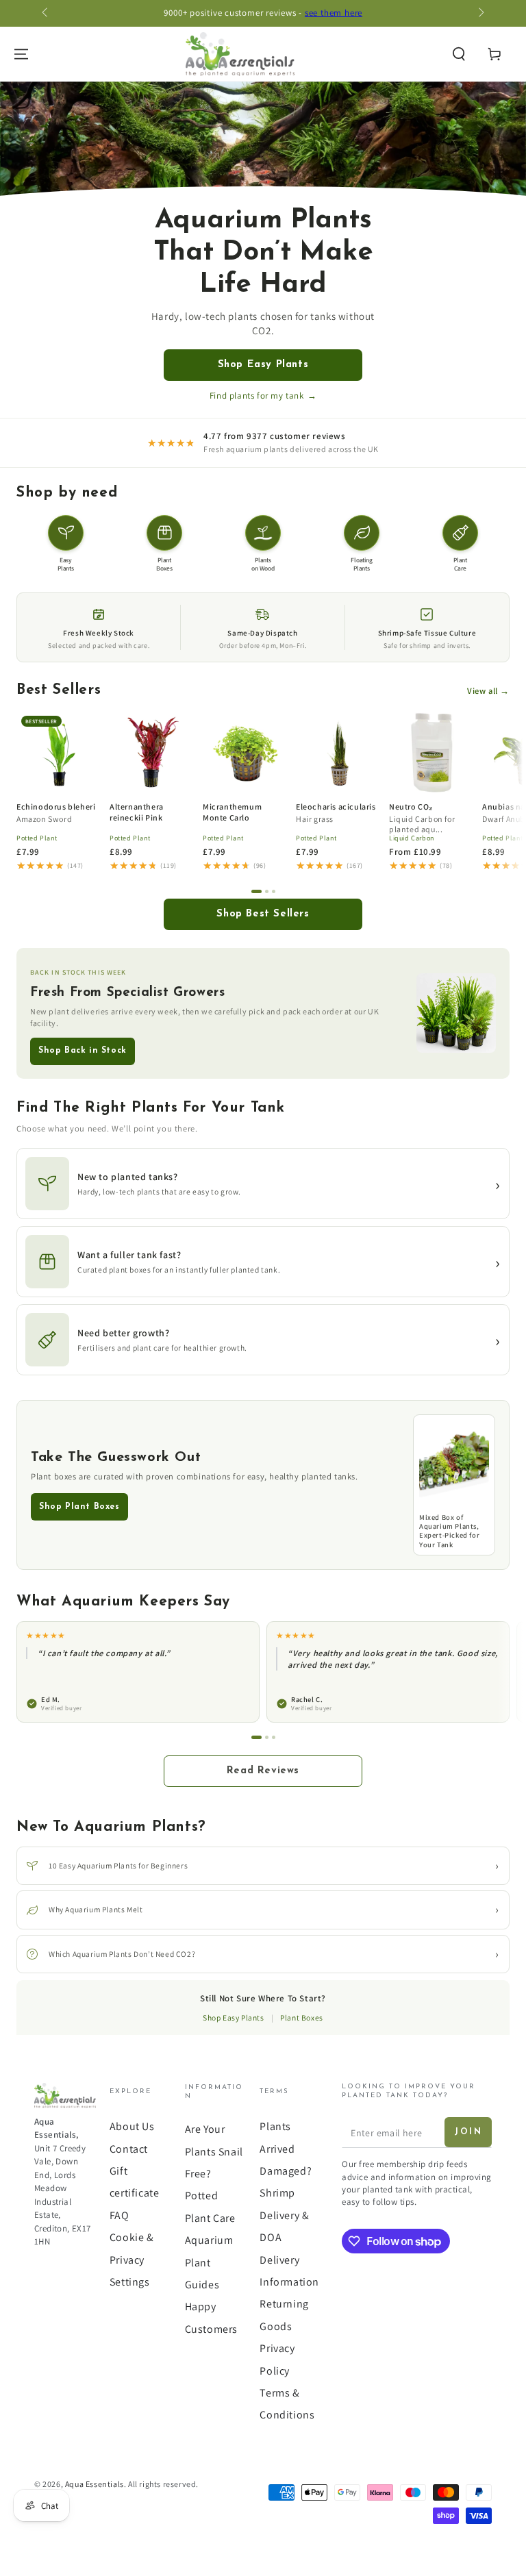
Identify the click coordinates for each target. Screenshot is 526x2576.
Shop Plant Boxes (79, 1507)
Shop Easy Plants (263, 365)
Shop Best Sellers (263, 914)
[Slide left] (46, 14)
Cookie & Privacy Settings (132, 2260)
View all (488, 691)
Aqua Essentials (95, 2484)
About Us (132, 2126)
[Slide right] (480, 14)
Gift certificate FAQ (135, 2193)
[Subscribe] (468, 2132)
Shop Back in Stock (83, 1051)
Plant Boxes (302, 2017)
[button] (459, 54)
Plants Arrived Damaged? (286, 2149)
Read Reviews (263, 1771)
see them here (334, 13)
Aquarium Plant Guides (209, 2262)
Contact (129, 2149)
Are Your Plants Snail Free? (214, 2151)
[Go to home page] (240, 54)
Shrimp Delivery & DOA (284, 2215)
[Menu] (21, 54)
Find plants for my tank (263, 396)
